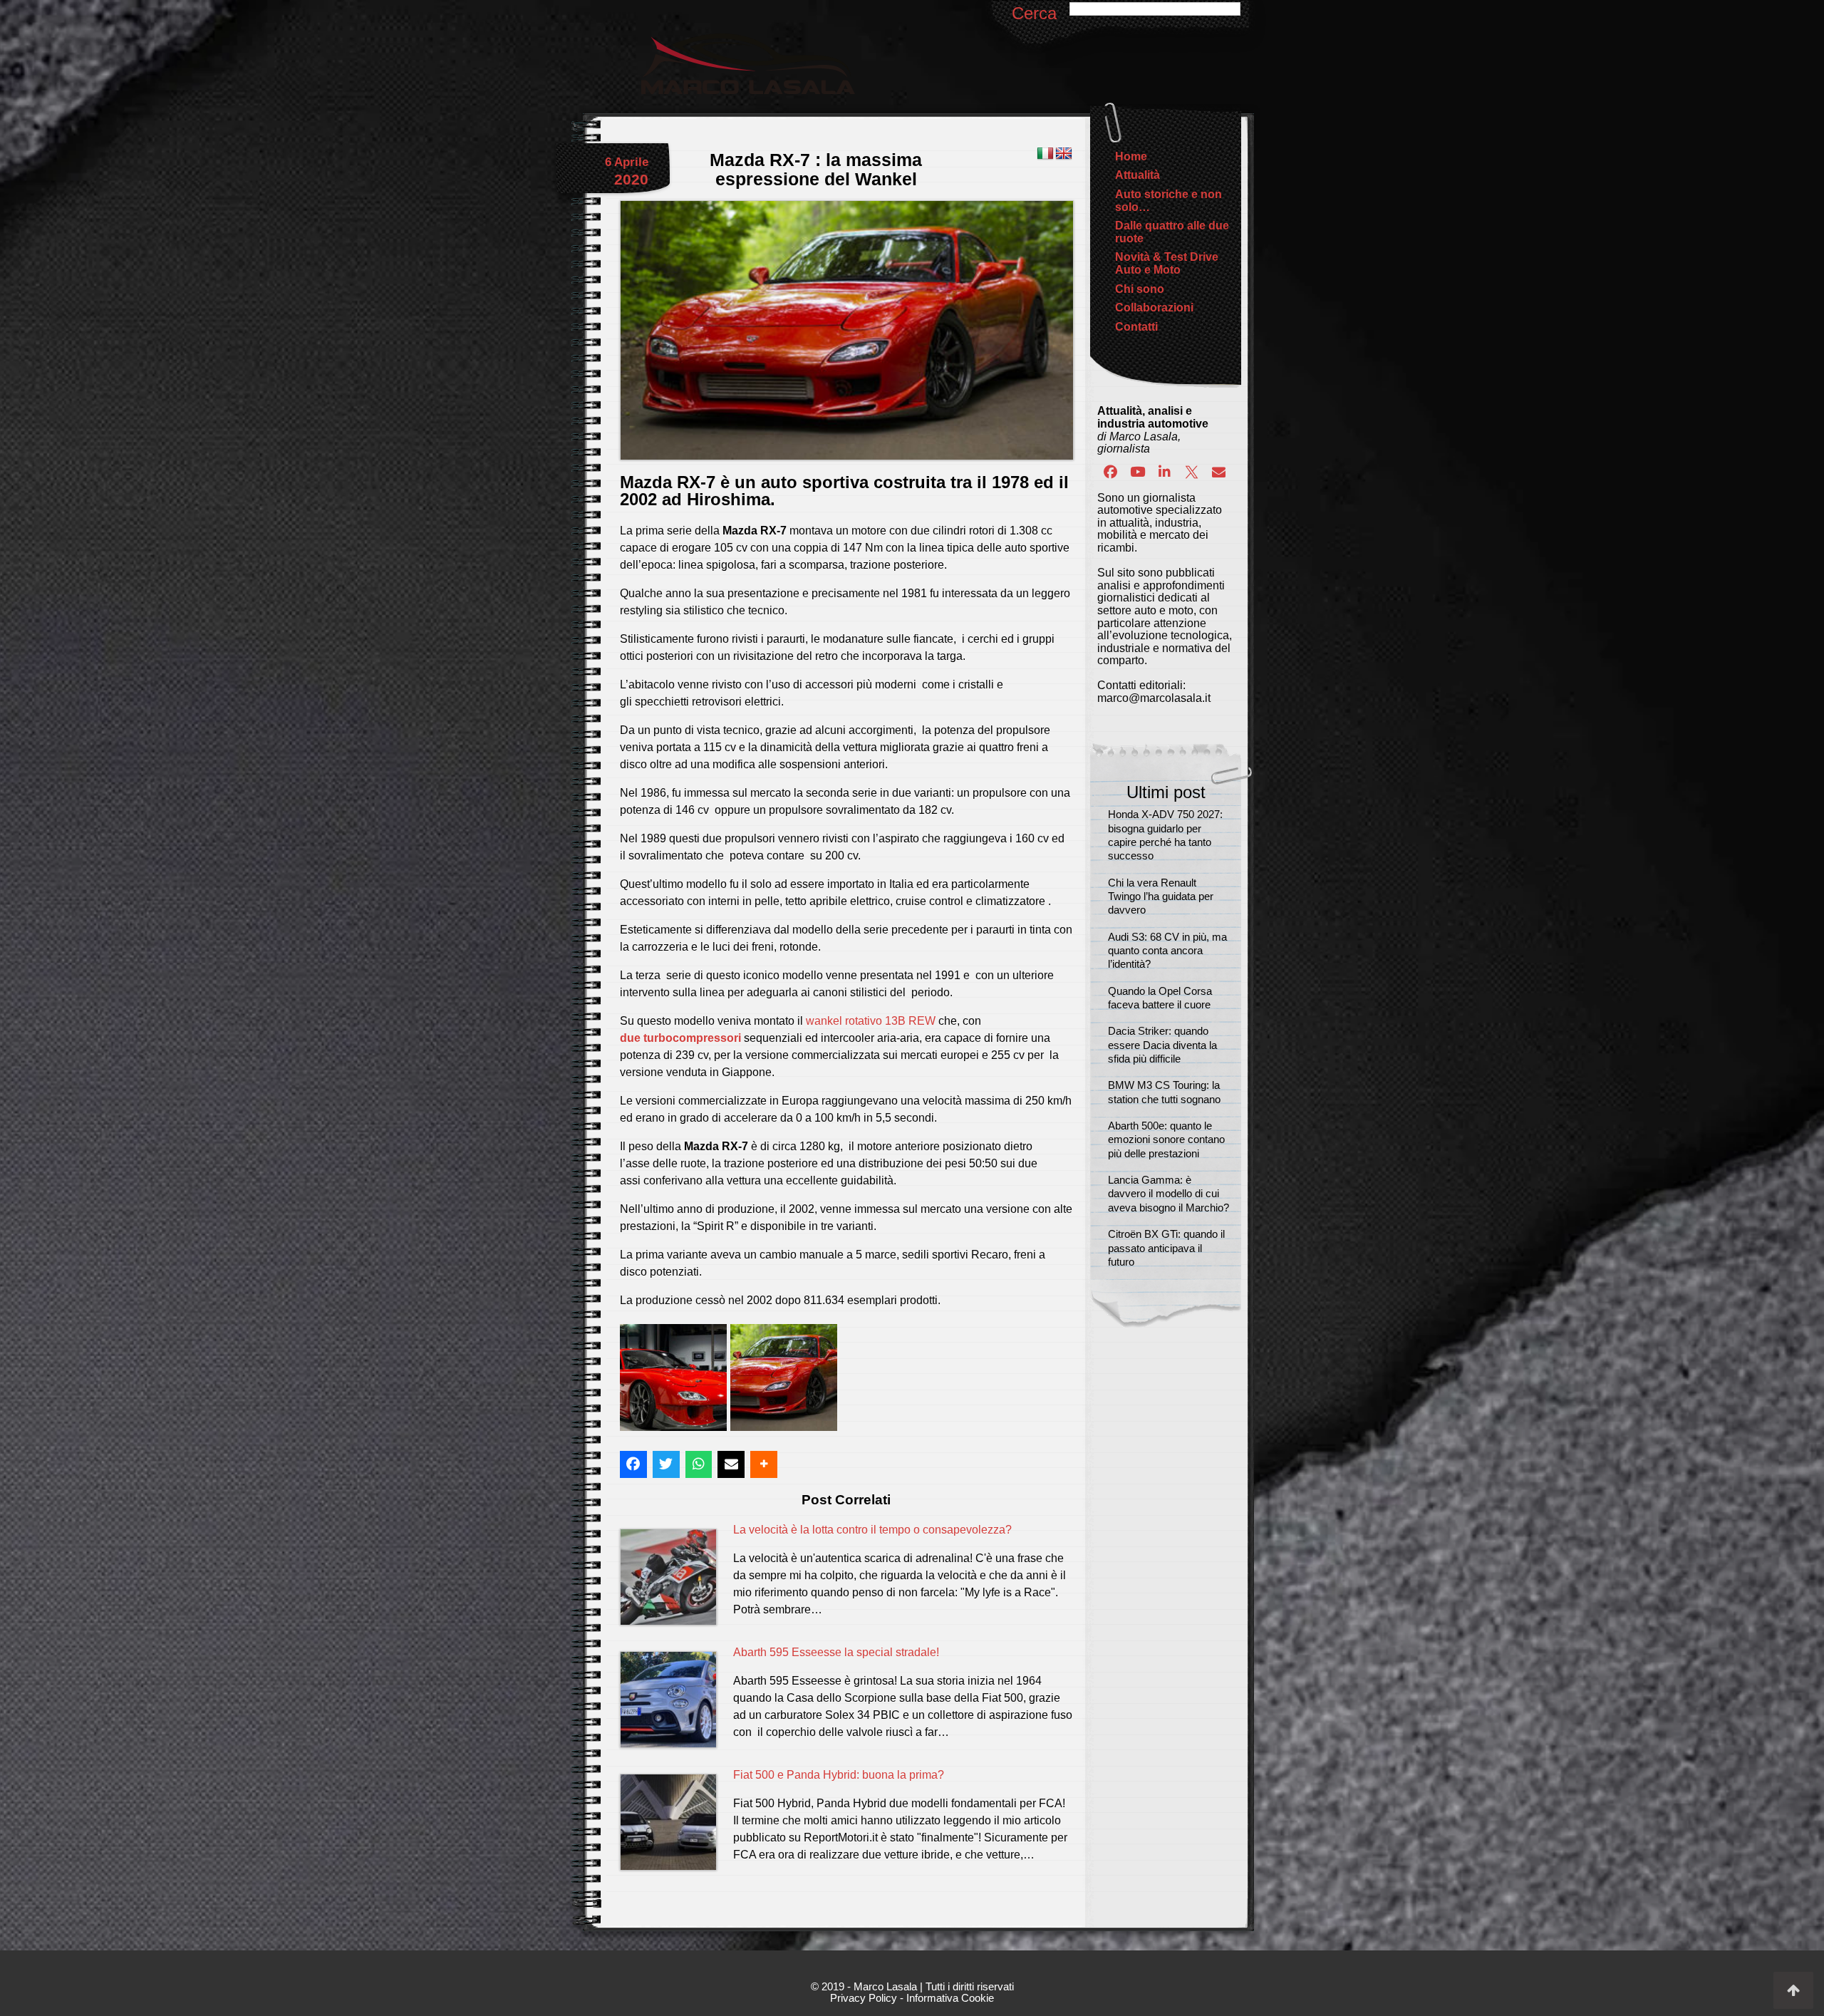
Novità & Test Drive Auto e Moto (1167, 263)
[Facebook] (1111, 472)
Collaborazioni (1154, 307)
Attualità (1138, 175)
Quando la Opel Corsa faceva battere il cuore (1160, 998)
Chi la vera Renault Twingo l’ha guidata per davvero (1161, 897)
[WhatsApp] (699, 1464)
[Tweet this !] (666, 1464)
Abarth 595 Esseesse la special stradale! (836, 1652)
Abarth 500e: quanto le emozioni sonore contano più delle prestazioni (1166, 1140)
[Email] (1218, 472)
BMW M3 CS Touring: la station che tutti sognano (1164, 1092)
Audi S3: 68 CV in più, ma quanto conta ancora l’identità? (1167, 951)
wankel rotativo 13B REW (871, 1021)
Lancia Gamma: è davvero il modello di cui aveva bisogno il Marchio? (1168, 1194)
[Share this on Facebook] (633, 1464)
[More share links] (764, 1464)
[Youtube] (1138, 472)
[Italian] (1045, 154)
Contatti (1136, 327)
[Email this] (731, 1464)
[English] (1064, 154)
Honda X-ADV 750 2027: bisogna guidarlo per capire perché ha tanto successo (1165, 835)
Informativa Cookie (950, 1998)
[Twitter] (1191, 472)
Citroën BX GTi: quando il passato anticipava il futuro (1166, 1248)
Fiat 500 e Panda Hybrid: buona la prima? (839, 1775)
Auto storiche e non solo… (1168, 201)
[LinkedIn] (1165, 472)
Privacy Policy (864, 1998)
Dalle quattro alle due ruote (1172, 232)
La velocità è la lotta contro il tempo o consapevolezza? (872, 1530)
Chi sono (1140, 289)
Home (1131, 156)
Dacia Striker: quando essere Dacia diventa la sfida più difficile (1162, 1045)
